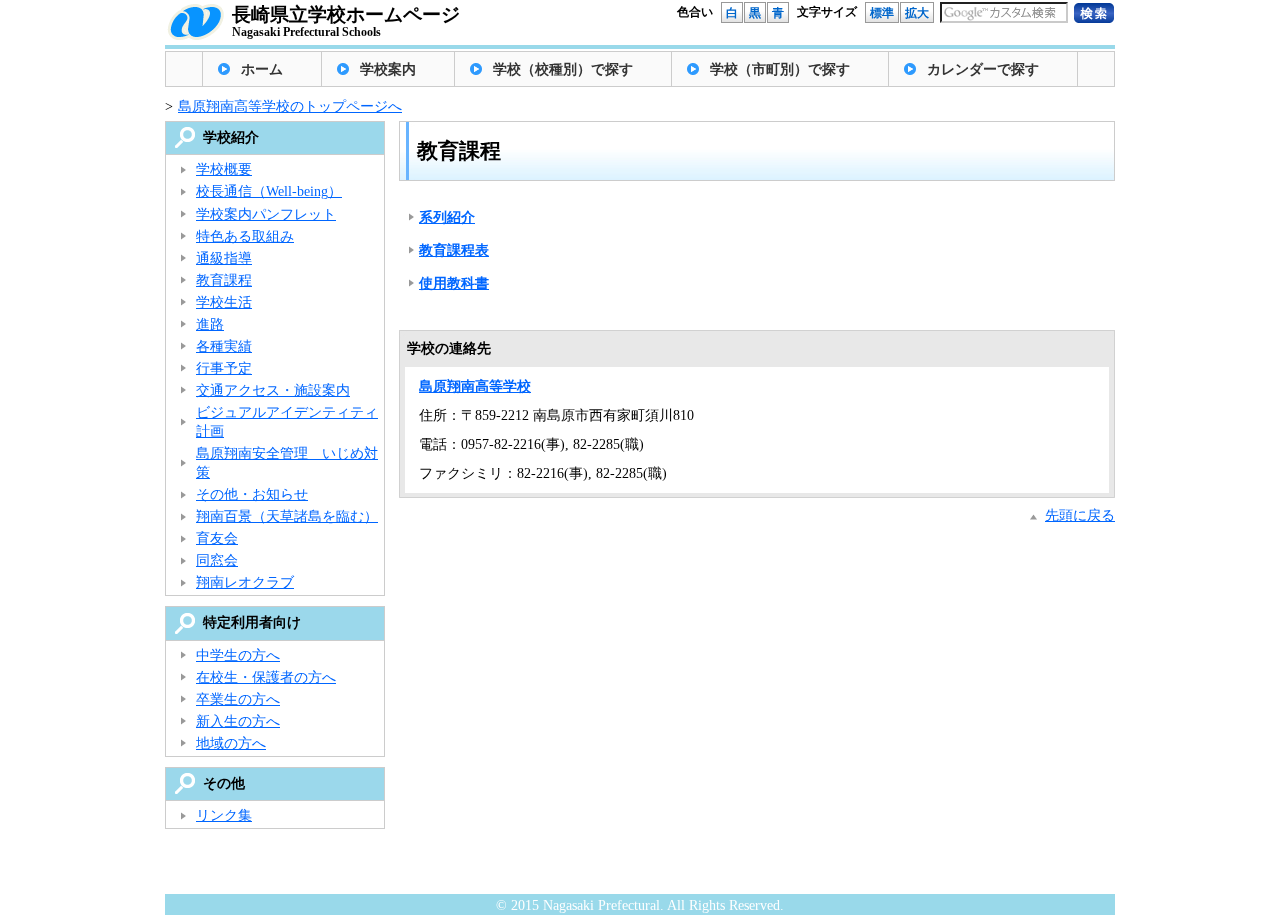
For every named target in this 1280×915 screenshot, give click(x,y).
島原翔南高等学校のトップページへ (290, 106)
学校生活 (224, 302)
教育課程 (224, 280)
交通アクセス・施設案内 (273, 390)
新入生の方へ (238, 721)
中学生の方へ (238, 655)
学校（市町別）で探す (780, 69)
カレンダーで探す (983, 69)
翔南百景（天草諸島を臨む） (287, 516)
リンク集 (224, 815)
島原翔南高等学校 (475, 386)
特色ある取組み (245, 236)
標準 (882, 13)
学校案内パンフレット (266, 214)
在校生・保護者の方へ (266, 677)
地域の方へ (231, 743)
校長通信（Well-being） (269, 191)
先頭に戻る (1080, 515)
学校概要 (224, 169)
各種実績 (224, 346)
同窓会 (217, 560)
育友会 (217, 538)
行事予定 (224, 368)
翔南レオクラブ (245, 582)
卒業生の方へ (238, 699)
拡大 (917, 13)
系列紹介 (447, 217)
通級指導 (224, 258)
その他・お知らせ (252, 494)
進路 (210, 324)
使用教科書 (454, 283)
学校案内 (388, 69)
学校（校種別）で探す (563, 69)
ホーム (262, 69)
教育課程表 (454, 250)
